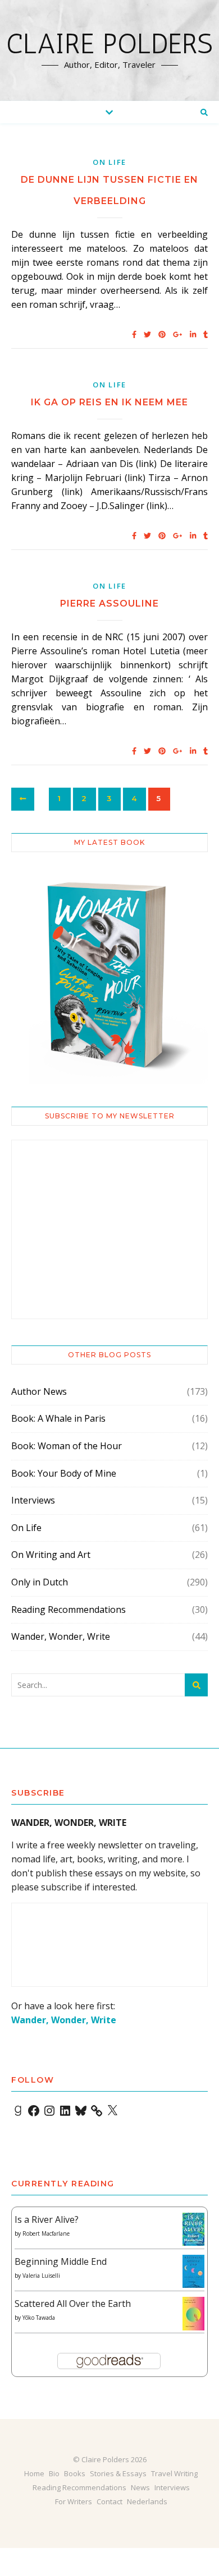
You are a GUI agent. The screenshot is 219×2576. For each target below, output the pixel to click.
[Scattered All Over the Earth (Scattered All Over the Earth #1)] (193, 2314)
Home (34, 2473)
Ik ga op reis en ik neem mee (109, 402)
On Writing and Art (51, 1555)
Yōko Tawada (39, 2318)
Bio (54, 2473)
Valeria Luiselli (41, 2276)
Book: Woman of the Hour (67, 1446)
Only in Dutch (40, 1582)
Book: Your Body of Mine (64, 1473)
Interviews (33, 1500)
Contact (109, 2501)
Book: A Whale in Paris (58, 1418)
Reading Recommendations (69, 1610)
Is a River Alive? (47, 2219)
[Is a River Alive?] (193, 2229)
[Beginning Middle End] (193, 2271)
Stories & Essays (118, 2473)
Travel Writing (174, 2473)
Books (75, 2473)
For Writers (74, 2501)
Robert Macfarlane (46, 2233)
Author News (39, 1391)
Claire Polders (109, 44)
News (140, 2487)
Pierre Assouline (109, 603)
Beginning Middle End (61, 2261)
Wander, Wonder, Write (61, 1636)
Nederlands (147, 2501)
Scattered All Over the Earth (73, 2304)
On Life (109, 162)
